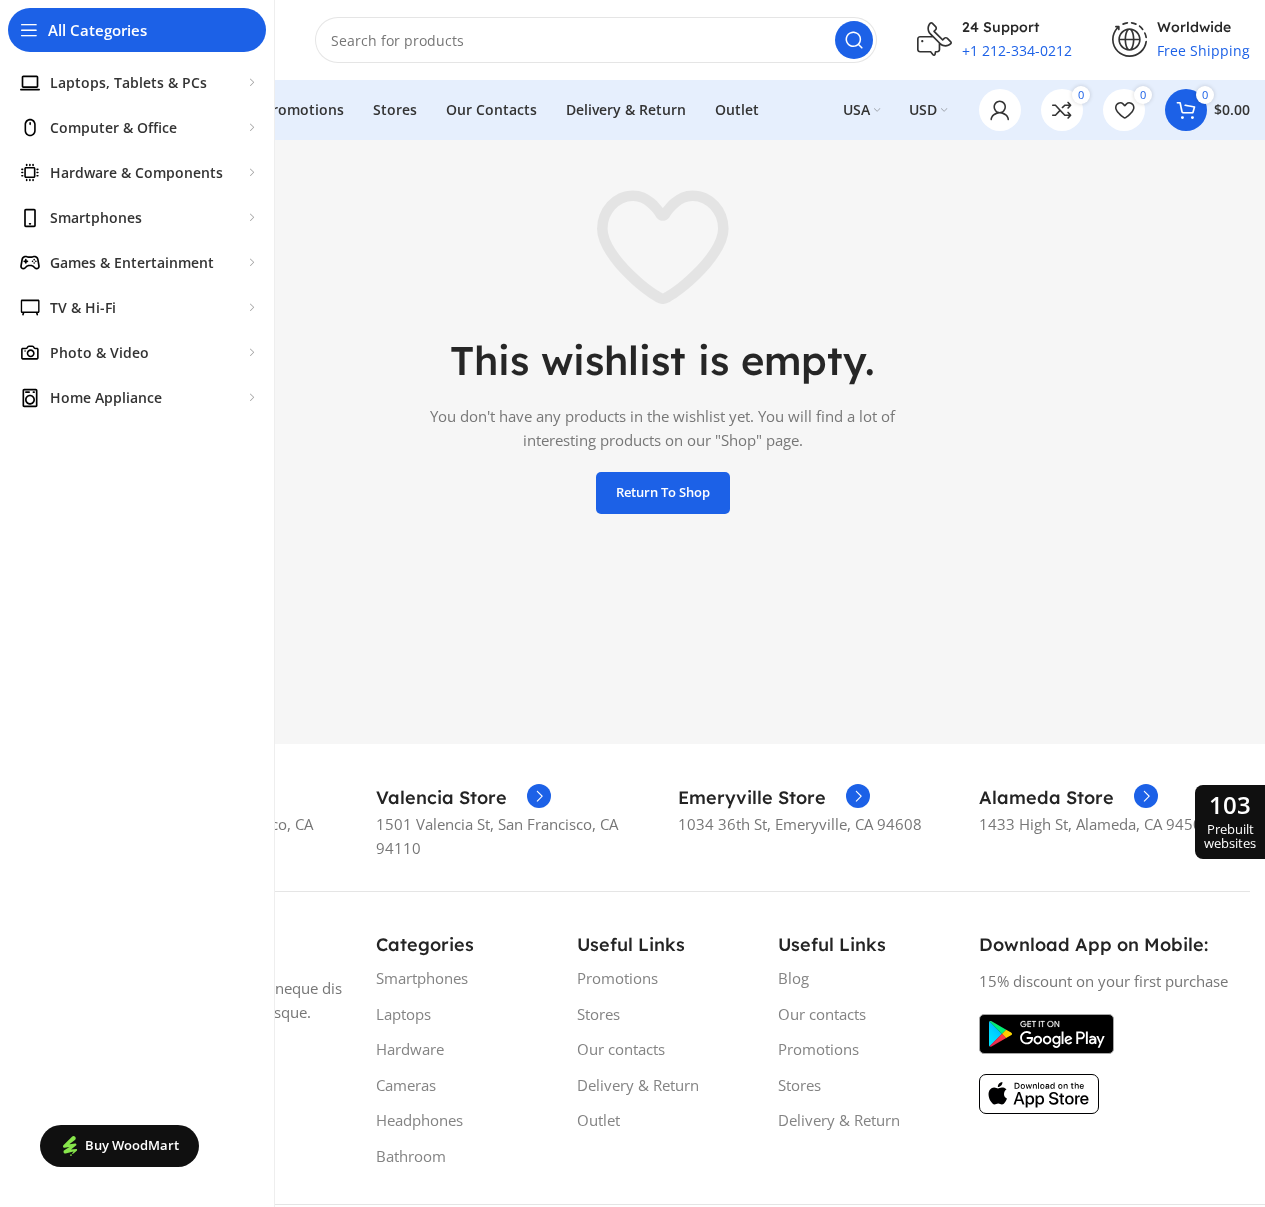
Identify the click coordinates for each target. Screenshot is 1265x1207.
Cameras (406, 1085)
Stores (598, 1014)
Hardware (410, 1049)
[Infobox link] (463, 798)
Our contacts (621, 1049)
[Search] (854, 40)
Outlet (598, 1120)
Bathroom (411, 1156)
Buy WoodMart (132, 1145)
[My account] (1000, 110)
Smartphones (422, 978)
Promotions (617, 978)
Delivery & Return (638, 1085)
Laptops (403, 1014)
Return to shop (663, 492)
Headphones (419, 1120)
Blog (793, 978)
